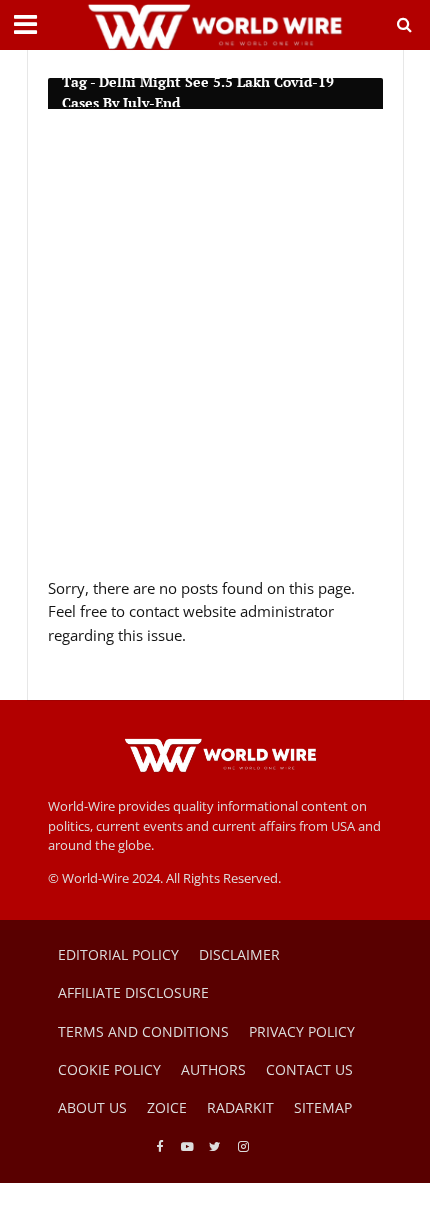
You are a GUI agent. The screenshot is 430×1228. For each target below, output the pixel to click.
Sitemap (323, 1107)
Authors (213, 1069)
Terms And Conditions (143, 1031)
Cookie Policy (109, 1069)
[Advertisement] (215, 352)
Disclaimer (239, 954)
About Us (92, 1107)
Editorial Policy (118, 954)
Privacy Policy (302, 1031)
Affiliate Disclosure (133, 992)
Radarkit (240, 1107)
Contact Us (309, 1069)
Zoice (167, 1107)
